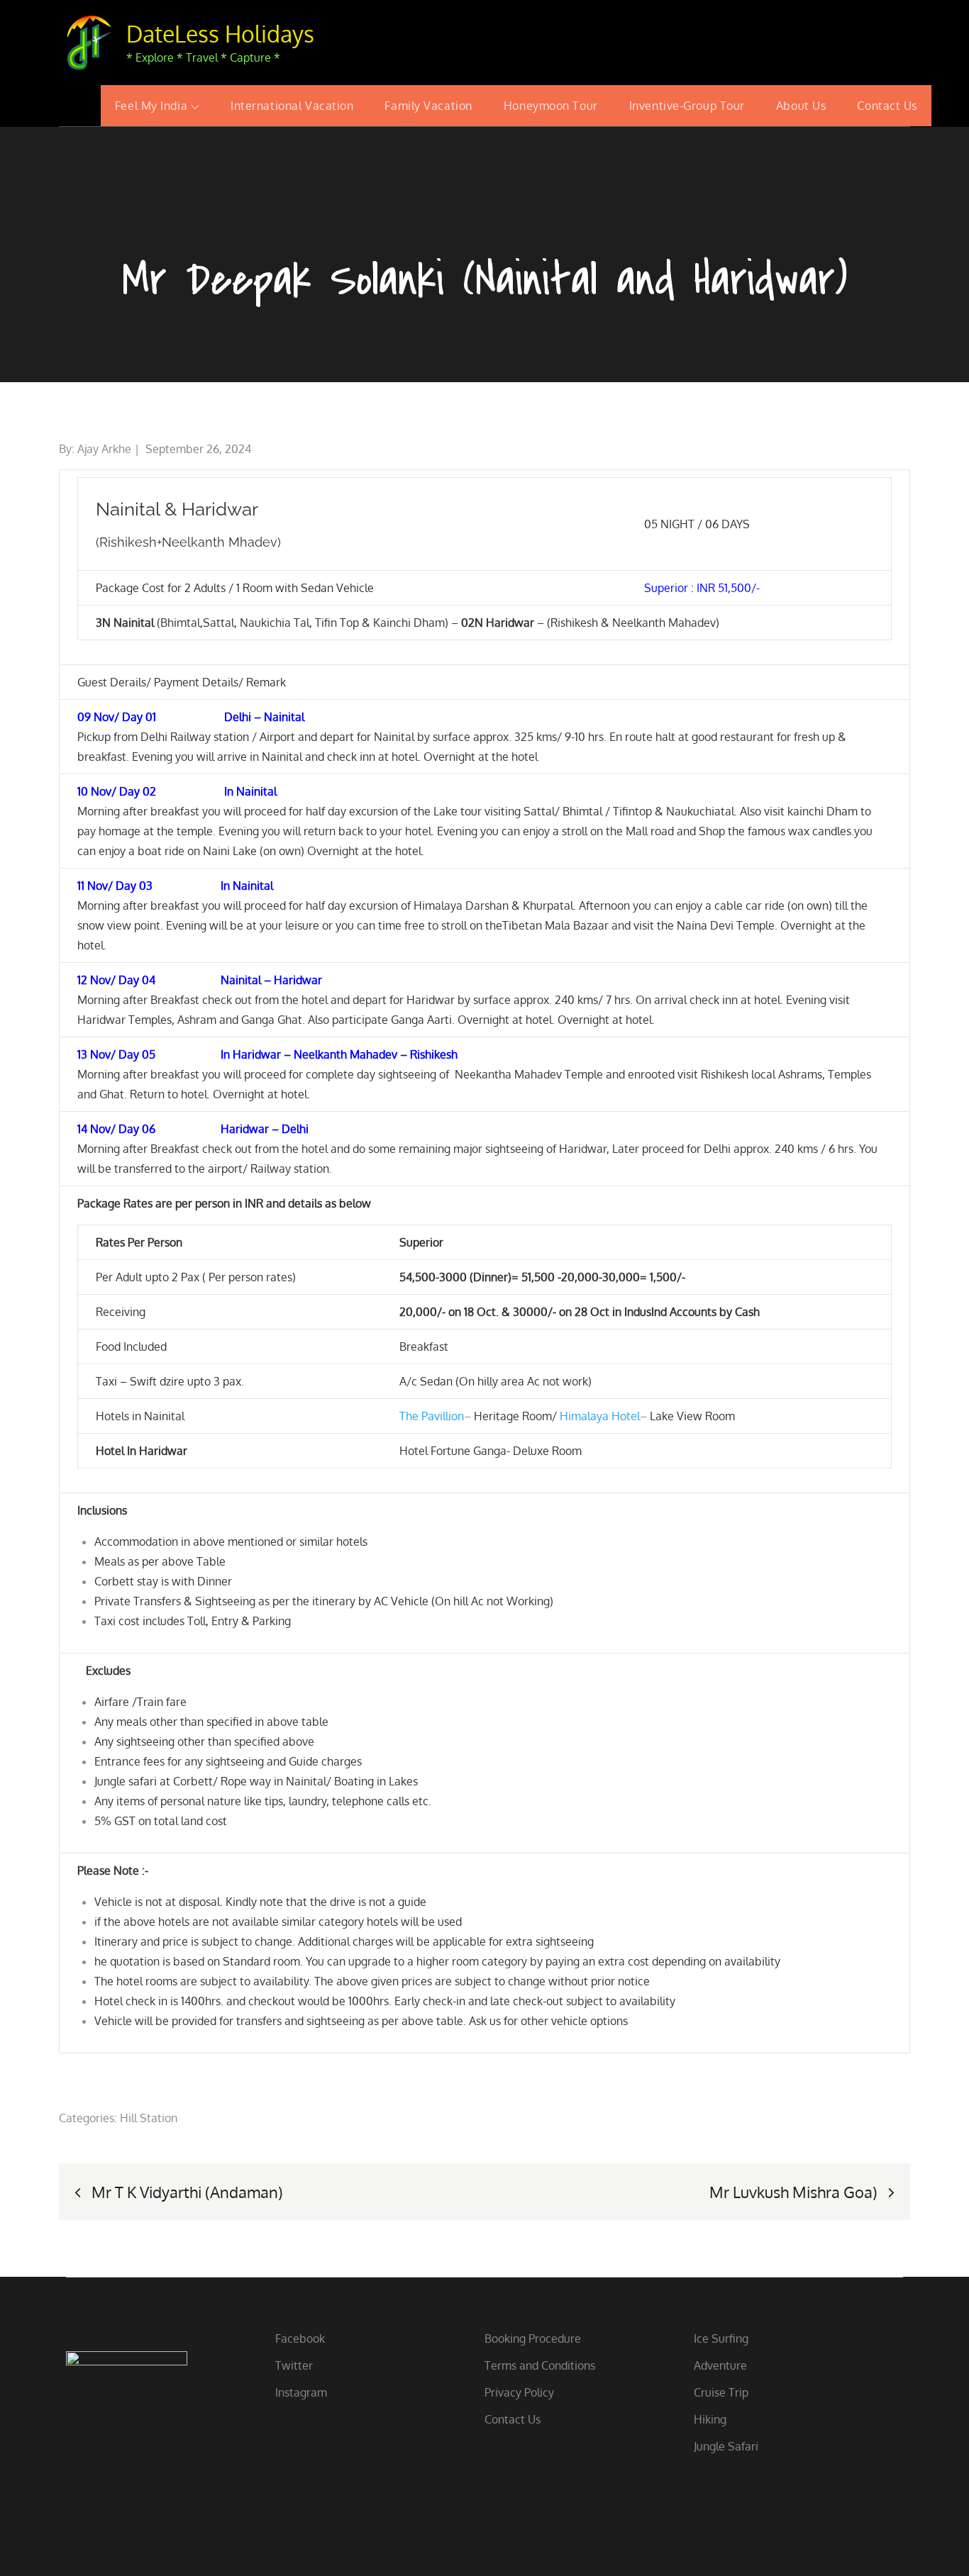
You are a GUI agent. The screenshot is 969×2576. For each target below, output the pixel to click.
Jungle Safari (726, 2446)
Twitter (294, 2365)
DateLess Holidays (220, 34)
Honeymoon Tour (551, 106)
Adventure (720, 2365)
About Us (801, 106)
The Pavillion (432, 1416)
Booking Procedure (533, 2338)
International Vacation (292, 106)
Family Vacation (428, 106)
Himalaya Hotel (600, 1416)
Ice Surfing (721, 2338)
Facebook (300, 2338)
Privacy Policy (519, 2392)
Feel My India (151, 106)
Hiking (710, 2419)
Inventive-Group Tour (687, 106)
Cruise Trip (721, 2392)
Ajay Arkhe (104, 449)
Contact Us (887, 106)
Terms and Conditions (540, 2365)
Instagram (301, 2392)
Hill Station (149, 2118)
